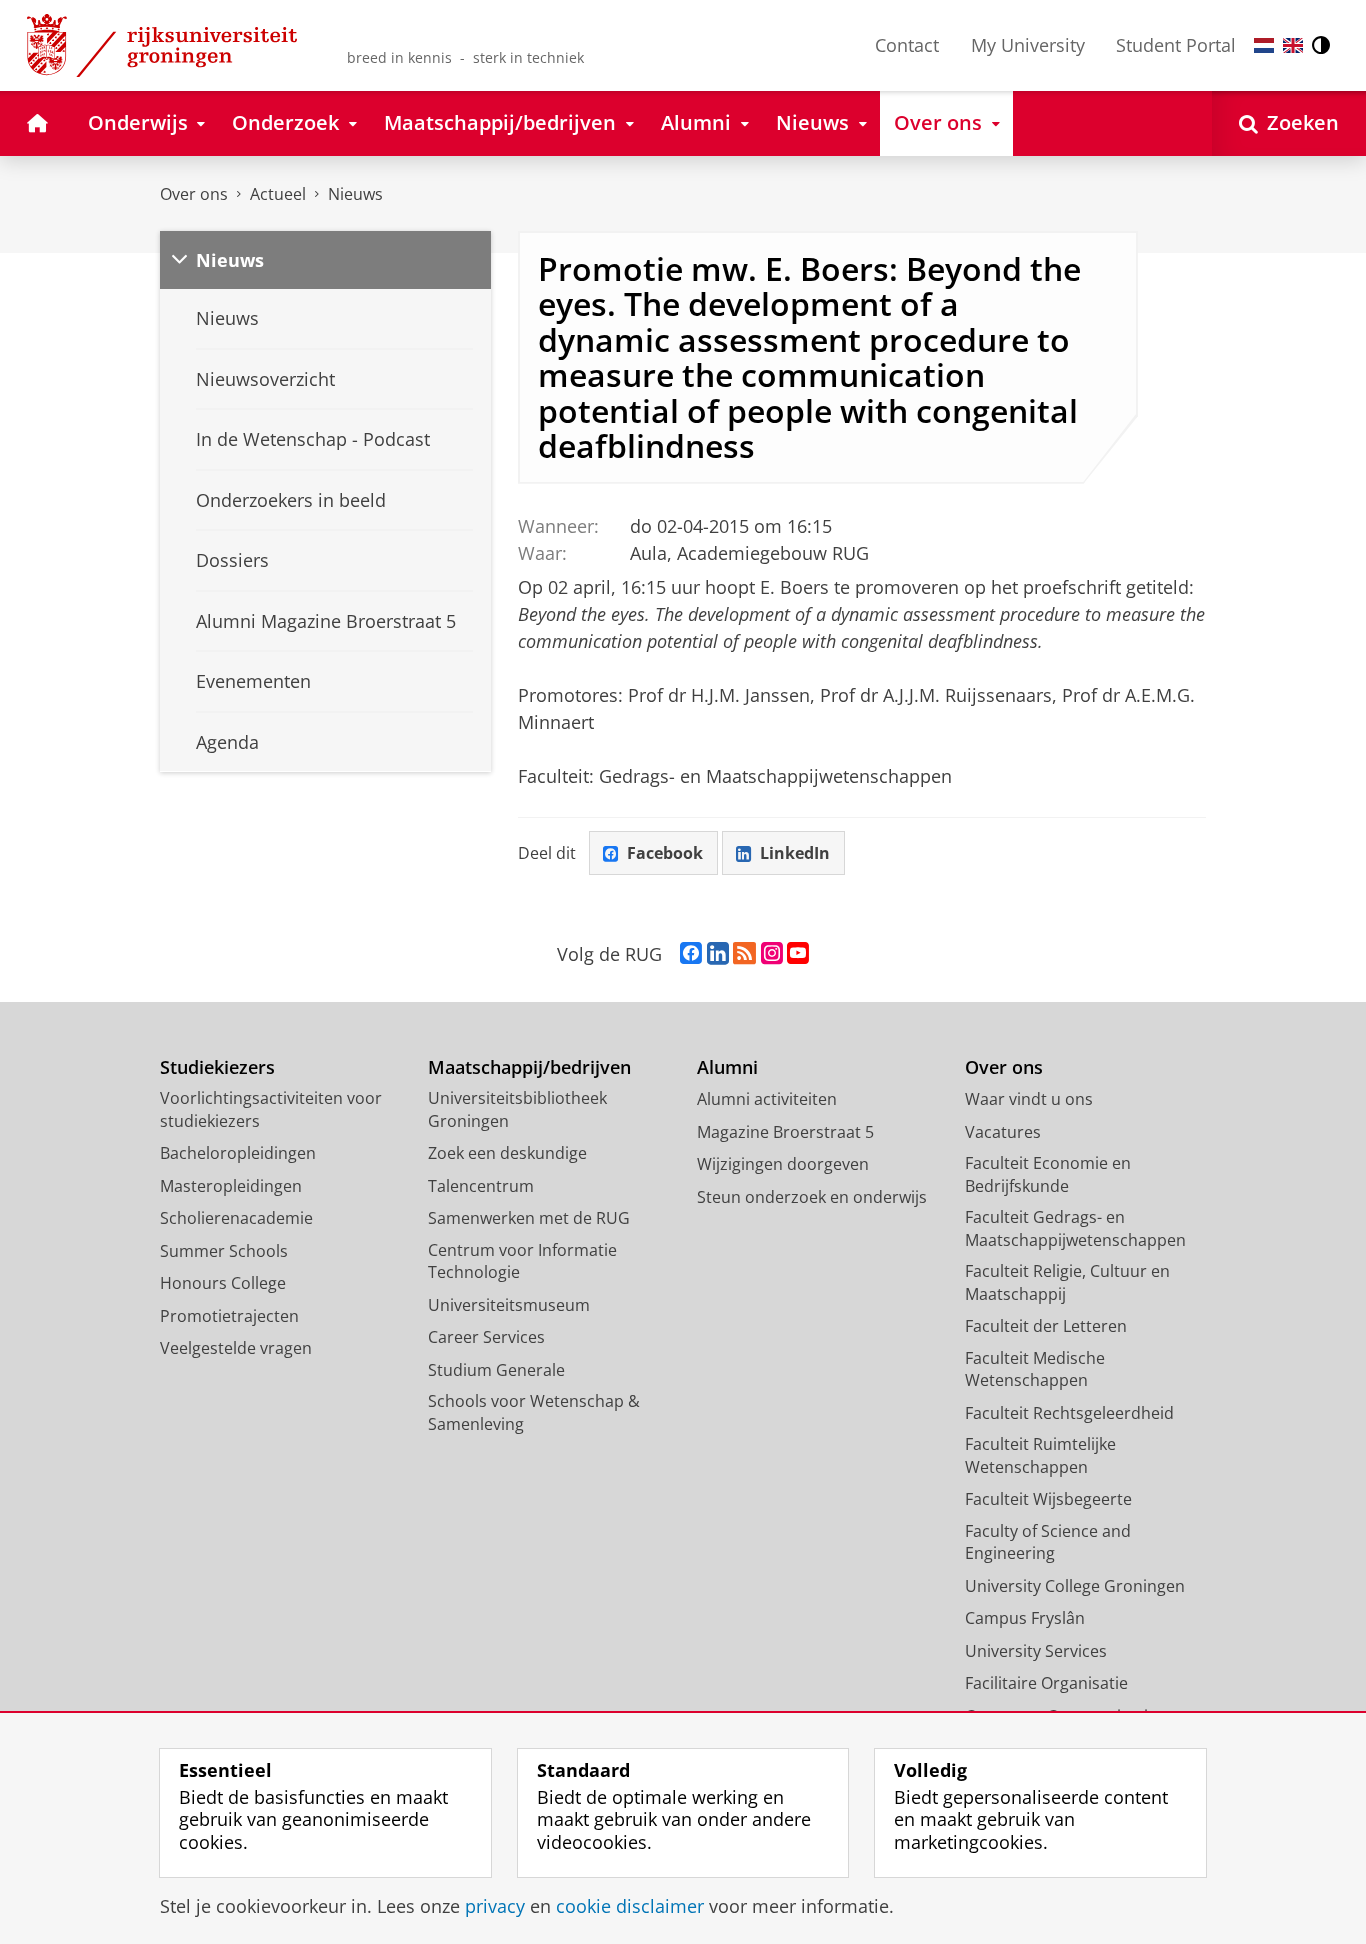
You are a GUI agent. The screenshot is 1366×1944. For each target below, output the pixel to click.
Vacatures (1003, 1132)
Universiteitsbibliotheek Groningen (517, 1109)
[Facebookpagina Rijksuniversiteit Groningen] (691, 954)
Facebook (665, 853)
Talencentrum (481, 1186)
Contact (907, 45)
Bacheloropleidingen (238, 1153)
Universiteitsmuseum (509, 1305)
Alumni (727, 1067)
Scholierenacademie (236, 1218)
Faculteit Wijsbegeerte (1048, 1499)
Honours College (223, 1283)
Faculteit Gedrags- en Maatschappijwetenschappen (1075, 1228)
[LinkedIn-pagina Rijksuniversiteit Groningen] (718, 954)
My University (1028, 45)
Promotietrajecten (229, 1316)
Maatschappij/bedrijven (529, 1067)
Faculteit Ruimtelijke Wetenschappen (1040, 1455)
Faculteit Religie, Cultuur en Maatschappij (1067, 1282)
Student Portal (1176, 45)
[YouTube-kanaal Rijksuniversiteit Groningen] (798, 954)
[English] (1293, 45)
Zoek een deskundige (507, 1153)
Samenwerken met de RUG (529, 1218)
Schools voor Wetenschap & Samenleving (534, 1412)
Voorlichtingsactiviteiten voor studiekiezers (271, 1109)
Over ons (194, 194)
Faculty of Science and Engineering (1048, 1542)
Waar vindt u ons (1029, 1099)
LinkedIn (795, 853)
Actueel (278, 194)
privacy (495, 1906)
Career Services (486, 1337)
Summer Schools (224, 1251)
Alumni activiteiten (767, 1099)
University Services (1036, 1651)
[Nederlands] (1264, 45)
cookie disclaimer (630, 1906)
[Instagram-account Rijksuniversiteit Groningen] (772, 954)
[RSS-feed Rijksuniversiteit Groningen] (744, 954)
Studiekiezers (217, 1067)
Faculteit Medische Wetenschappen (1035, 1369)
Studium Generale (496, 1370)
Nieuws (355, 194)
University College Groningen (1075, 1586)
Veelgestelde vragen (236, 1348)
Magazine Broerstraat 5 (785, 1132)
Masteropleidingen (231, 1186)
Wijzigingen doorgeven (783, 1164)
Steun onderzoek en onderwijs (812, 1197)
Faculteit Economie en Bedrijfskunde (1048, 1174)
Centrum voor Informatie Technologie (522, 1261)
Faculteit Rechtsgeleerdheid (1069, 1413)
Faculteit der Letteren (1046, 1326)
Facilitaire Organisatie (1046, 1683)
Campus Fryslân (1025, 1618)
